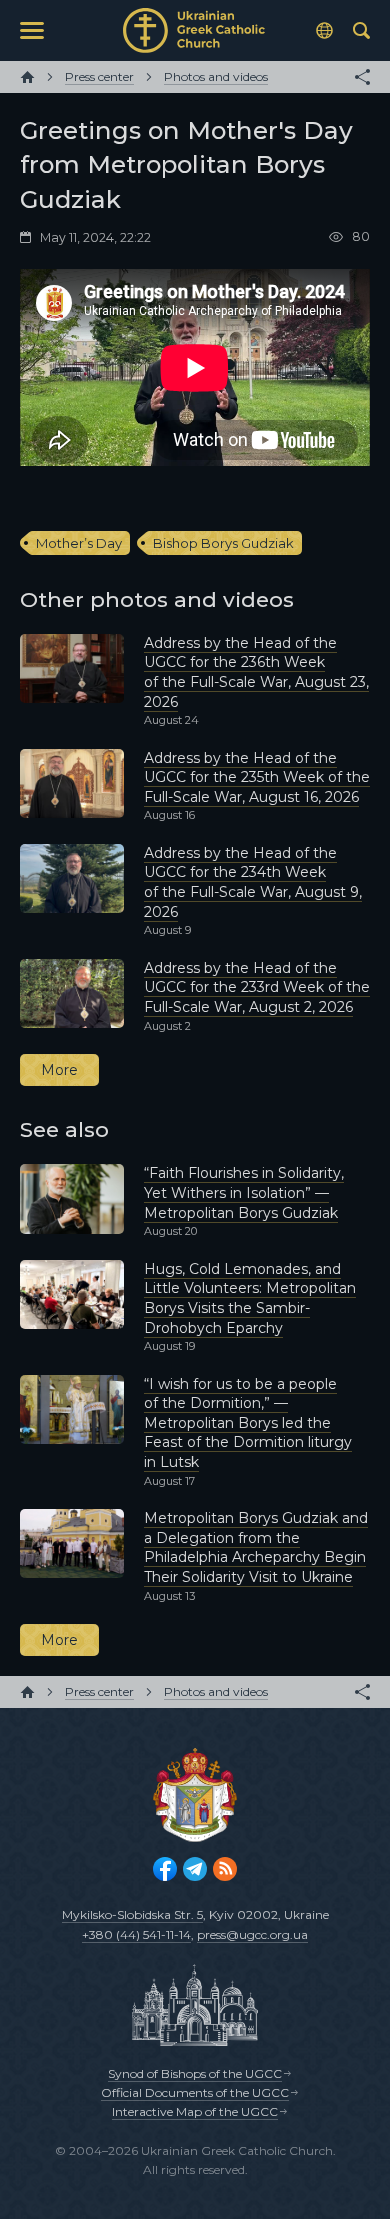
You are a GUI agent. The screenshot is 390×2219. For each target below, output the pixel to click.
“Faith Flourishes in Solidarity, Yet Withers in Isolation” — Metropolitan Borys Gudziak (244, 1192)
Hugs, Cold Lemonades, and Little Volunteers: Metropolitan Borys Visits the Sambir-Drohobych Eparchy (250, 1298)
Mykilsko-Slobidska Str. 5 (132, 1914)
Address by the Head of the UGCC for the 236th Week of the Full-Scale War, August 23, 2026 (256, 672)
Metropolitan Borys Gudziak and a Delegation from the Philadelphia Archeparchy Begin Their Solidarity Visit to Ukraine (256, 1547)
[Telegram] (195, 1869)
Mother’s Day (79, 543)
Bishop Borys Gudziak (223, 543)
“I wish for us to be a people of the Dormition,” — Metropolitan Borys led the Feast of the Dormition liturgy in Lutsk (248, 1423)
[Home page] (27, 77)
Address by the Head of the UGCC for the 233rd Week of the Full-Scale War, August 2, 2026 (257, 987)
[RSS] (225, 1869)
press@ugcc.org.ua (252, 1934)
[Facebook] (165, 1869)
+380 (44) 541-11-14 (136, 1934)
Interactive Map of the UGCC (195, 2111)
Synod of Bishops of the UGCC (195, 2073)
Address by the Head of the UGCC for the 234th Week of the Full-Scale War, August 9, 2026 (253, 882)
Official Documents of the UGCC (195, 2092)
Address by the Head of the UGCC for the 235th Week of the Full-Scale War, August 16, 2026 (257, 777)
